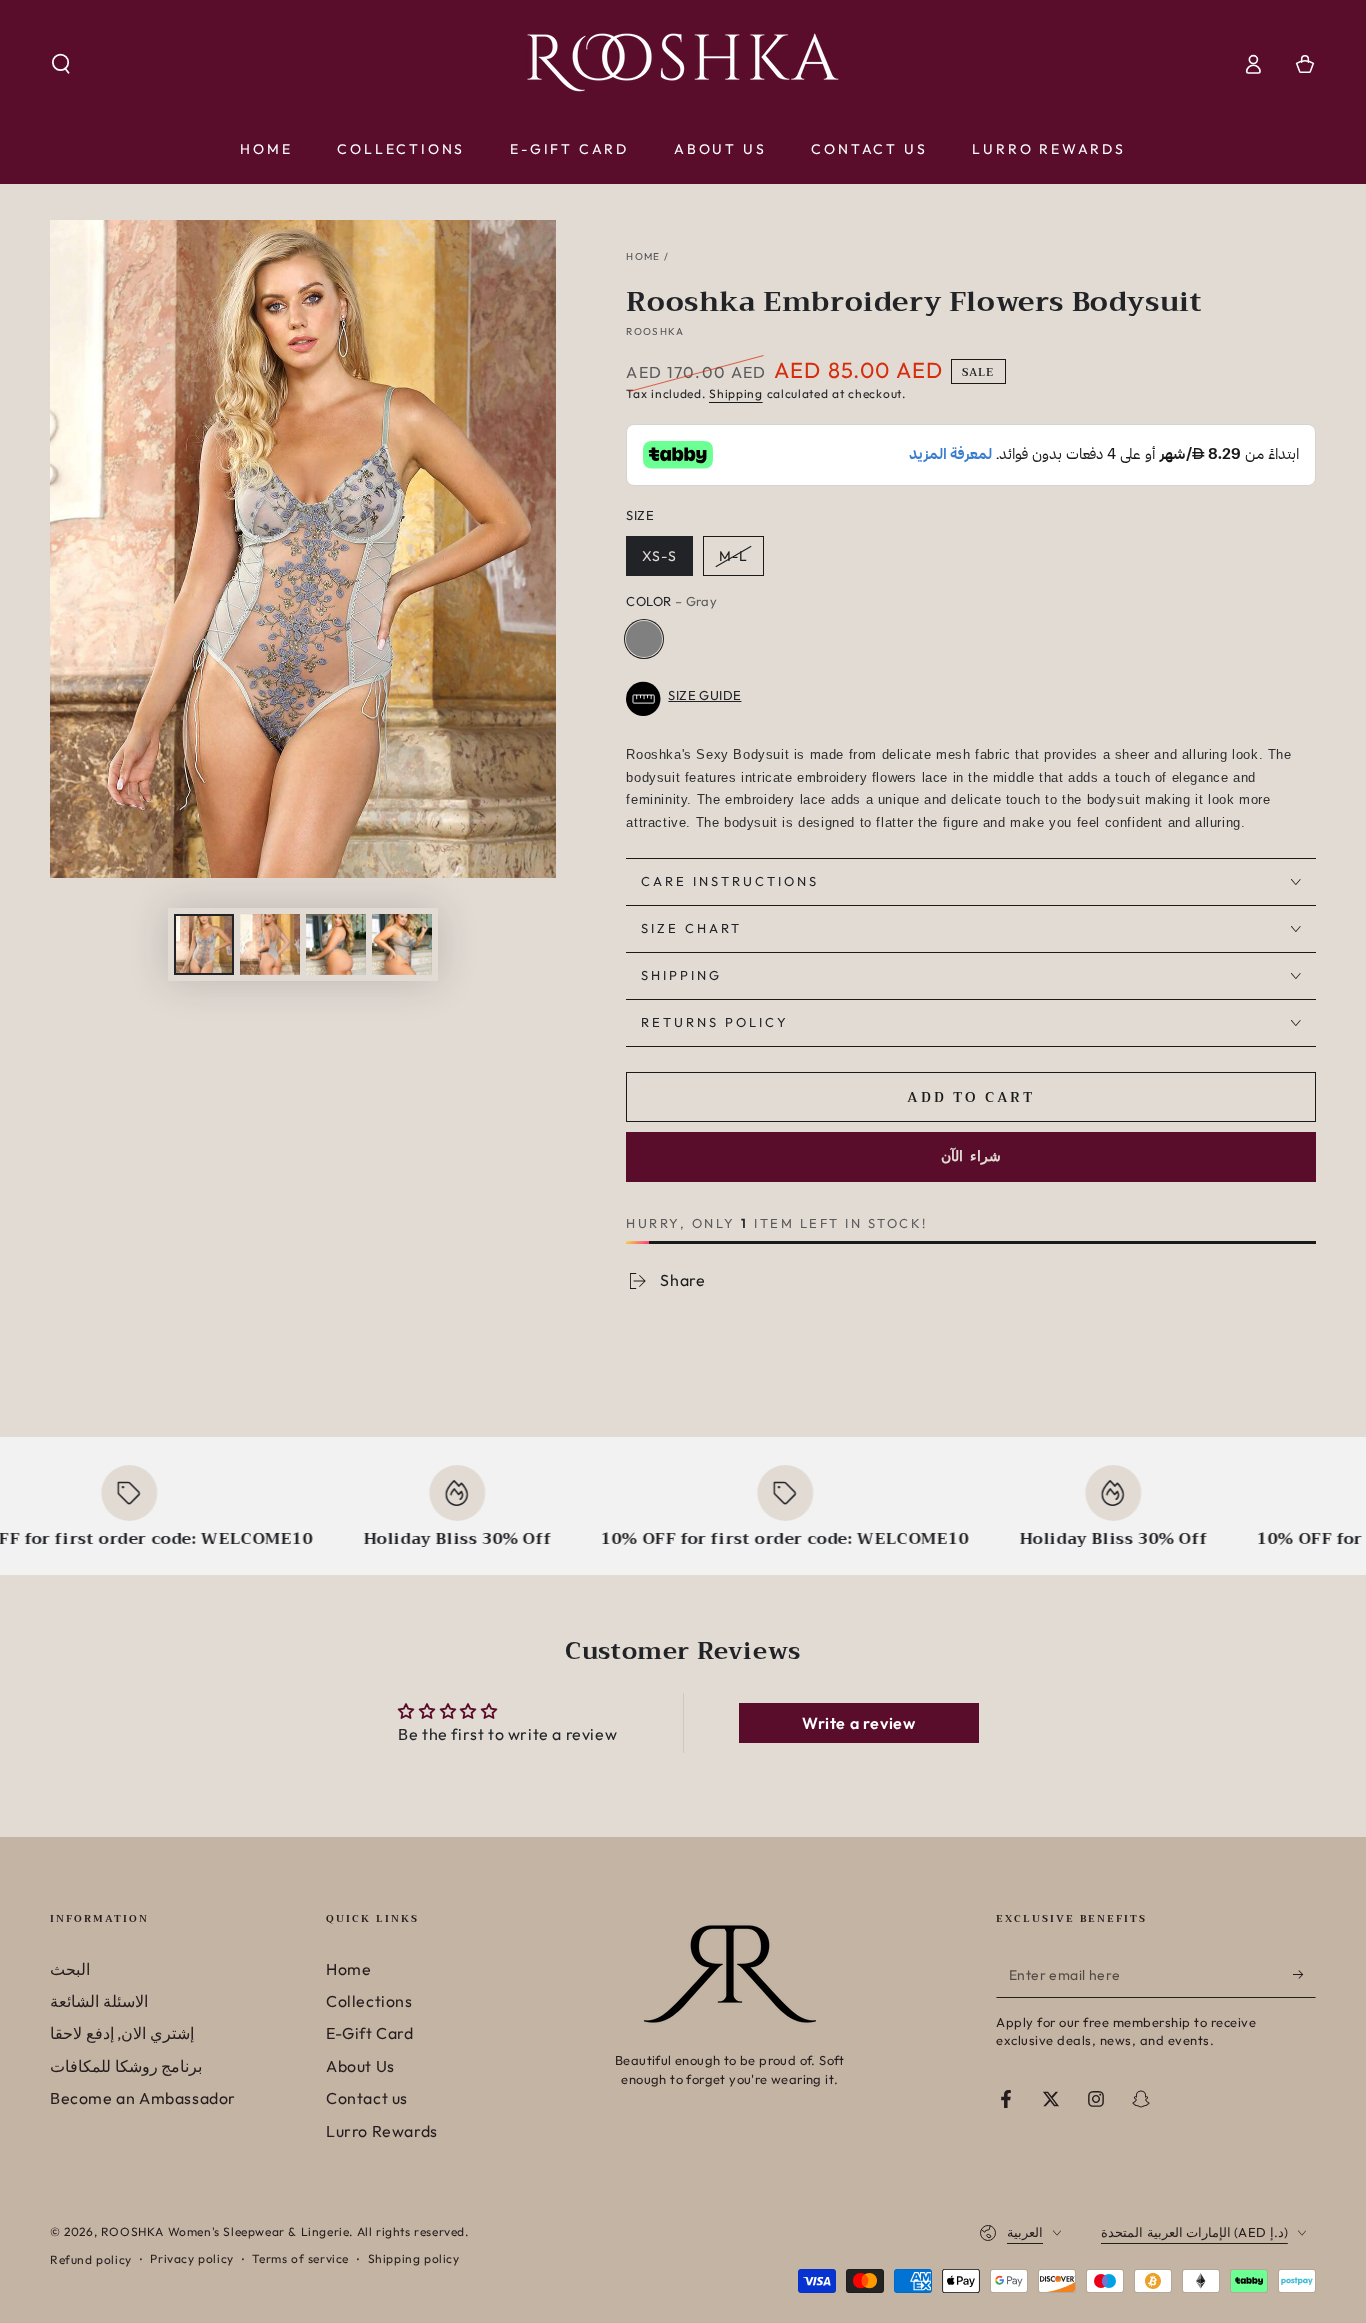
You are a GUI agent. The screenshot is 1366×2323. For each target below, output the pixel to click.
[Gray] (644, 639)
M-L (733, 556)
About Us (360, 2066)
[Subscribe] (1304, 1975)
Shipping (736, 393)
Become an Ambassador (143, 2098)
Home (643, 256)
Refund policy (91, 2259)
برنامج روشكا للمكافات (126, 2066)
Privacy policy (191, 2258)
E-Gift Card (370, 2033)
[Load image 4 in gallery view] (336, 944)
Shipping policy (414, 2258)
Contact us (367, 2098)
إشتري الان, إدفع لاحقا (122, 2033)
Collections (369, 2001)
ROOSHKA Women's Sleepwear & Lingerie (225, 2231)
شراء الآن (971, 1156)
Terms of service (300, 2258)
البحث (70, 1969)
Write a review (858, 1723)
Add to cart (971, 1097)
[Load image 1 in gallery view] (204, 944)
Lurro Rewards (382, 2131)
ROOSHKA (655, 331)
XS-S (659, 556)
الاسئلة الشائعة (99, 2001)
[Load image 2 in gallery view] (270, 944)
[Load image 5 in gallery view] (402, 944)
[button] (61, 64)
